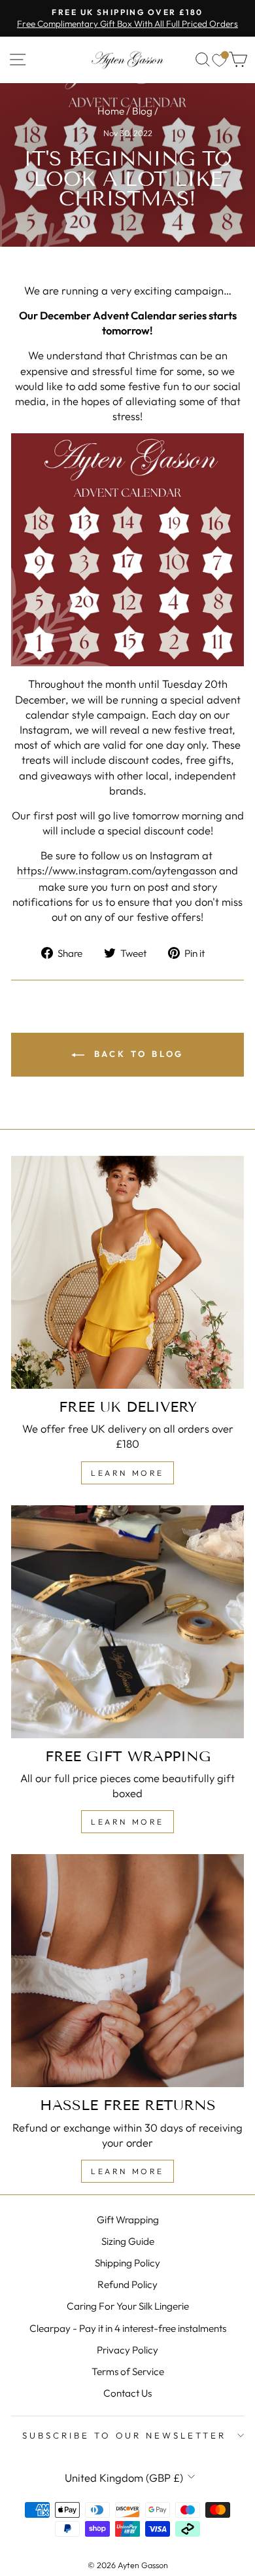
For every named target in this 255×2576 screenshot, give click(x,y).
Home (111, 111)
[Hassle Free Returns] (127, 1971)
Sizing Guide (128, 2241)
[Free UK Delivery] (127, 1272)
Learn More (127, 1473)
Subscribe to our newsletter (124, 2435)
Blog (142, 111)
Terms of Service (128, 2371)
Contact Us (127, 2393)
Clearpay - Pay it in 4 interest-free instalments (128, 2328)
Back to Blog (137, 1054)
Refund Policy (127, 2284)
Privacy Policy (127, 2350)
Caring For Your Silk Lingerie (128, 2306)
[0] (219, 60)
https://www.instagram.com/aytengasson (117, 870)
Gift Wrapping (128, 2220)
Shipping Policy (127, 2263)
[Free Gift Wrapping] (127, 1622)
